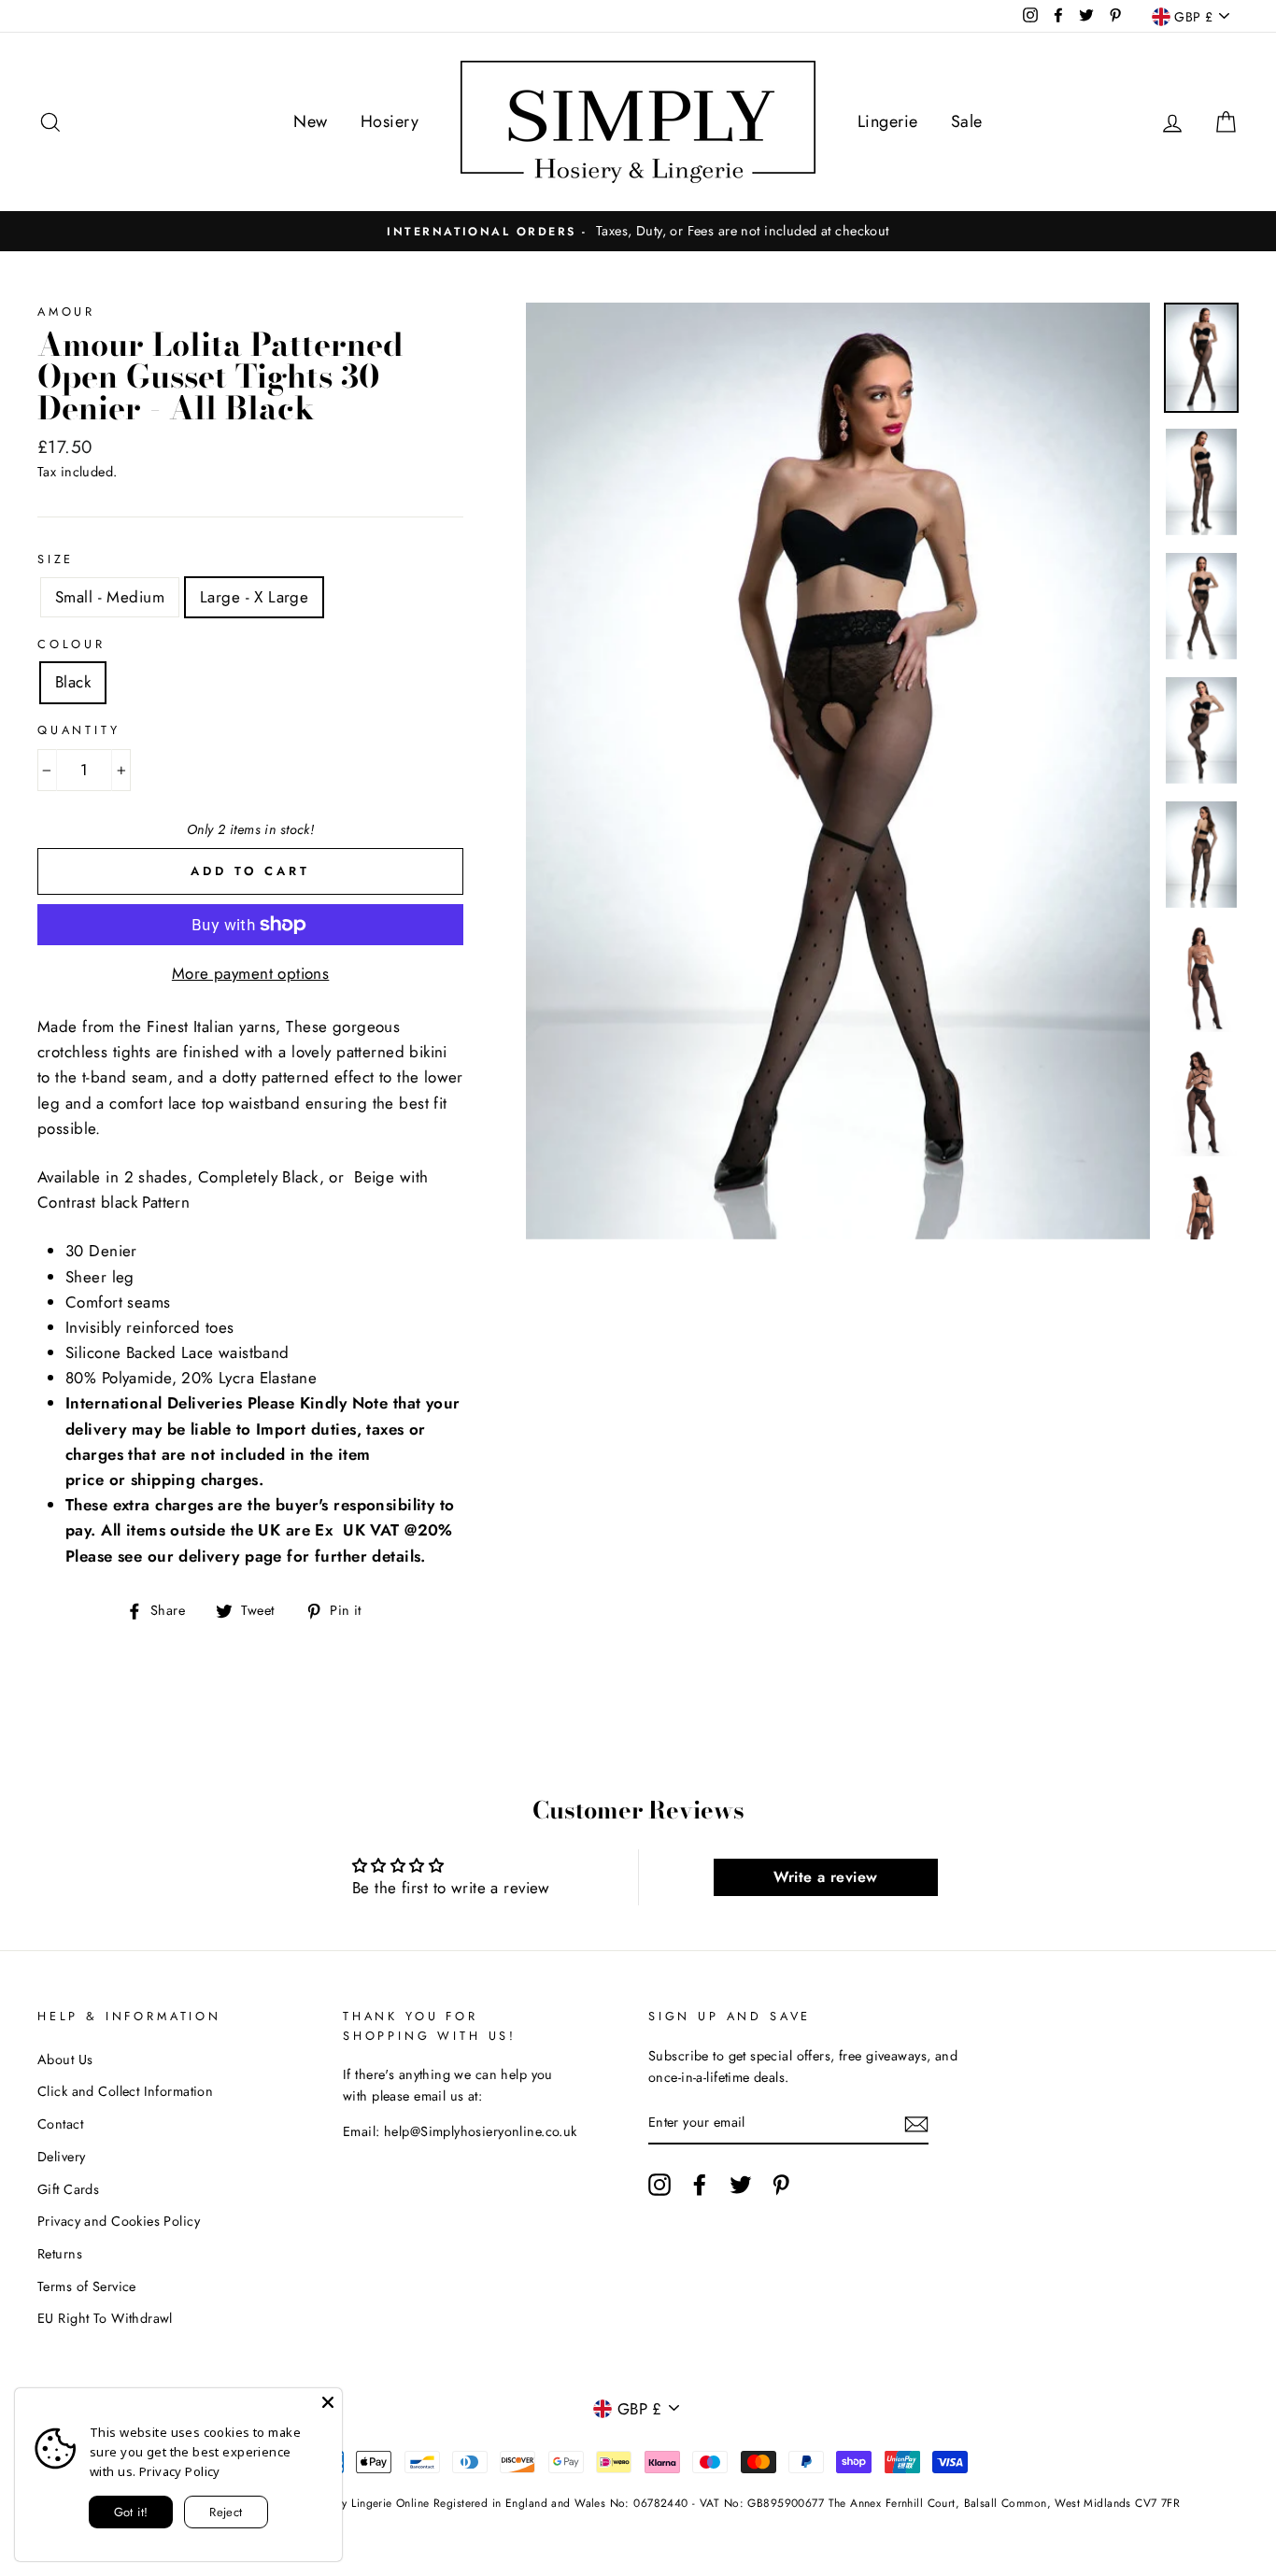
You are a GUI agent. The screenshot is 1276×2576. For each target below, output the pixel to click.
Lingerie (887, 121)
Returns (60, 2254)
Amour (66, 311)
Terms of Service (87, 2286)
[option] (638, 231)
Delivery (61, 2157)
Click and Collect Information (125, 2091)
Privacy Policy (180, 2471)
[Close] (328, 2402)
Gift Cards (68, 2189)
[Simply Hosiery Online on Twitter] (741, 2184)
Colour (71, 644)
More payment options (251, 973)
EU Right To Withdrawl (105, 2318)
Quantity (79, 730)
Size (56, 559)
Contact (60, 2124)
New (310, 121)
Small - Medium (110, 597)
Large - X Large (254, 597)
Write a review (826, 1877)
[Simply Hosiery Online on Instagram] (659, 2184)
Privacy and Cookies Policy (119, 2221)
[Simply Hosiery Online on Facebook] (700, 2184)
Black (73, 682)
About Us (65, 2059)
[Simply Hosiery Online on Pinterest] (781, 2184)
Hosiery (390, 121)
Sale (967, 121)
